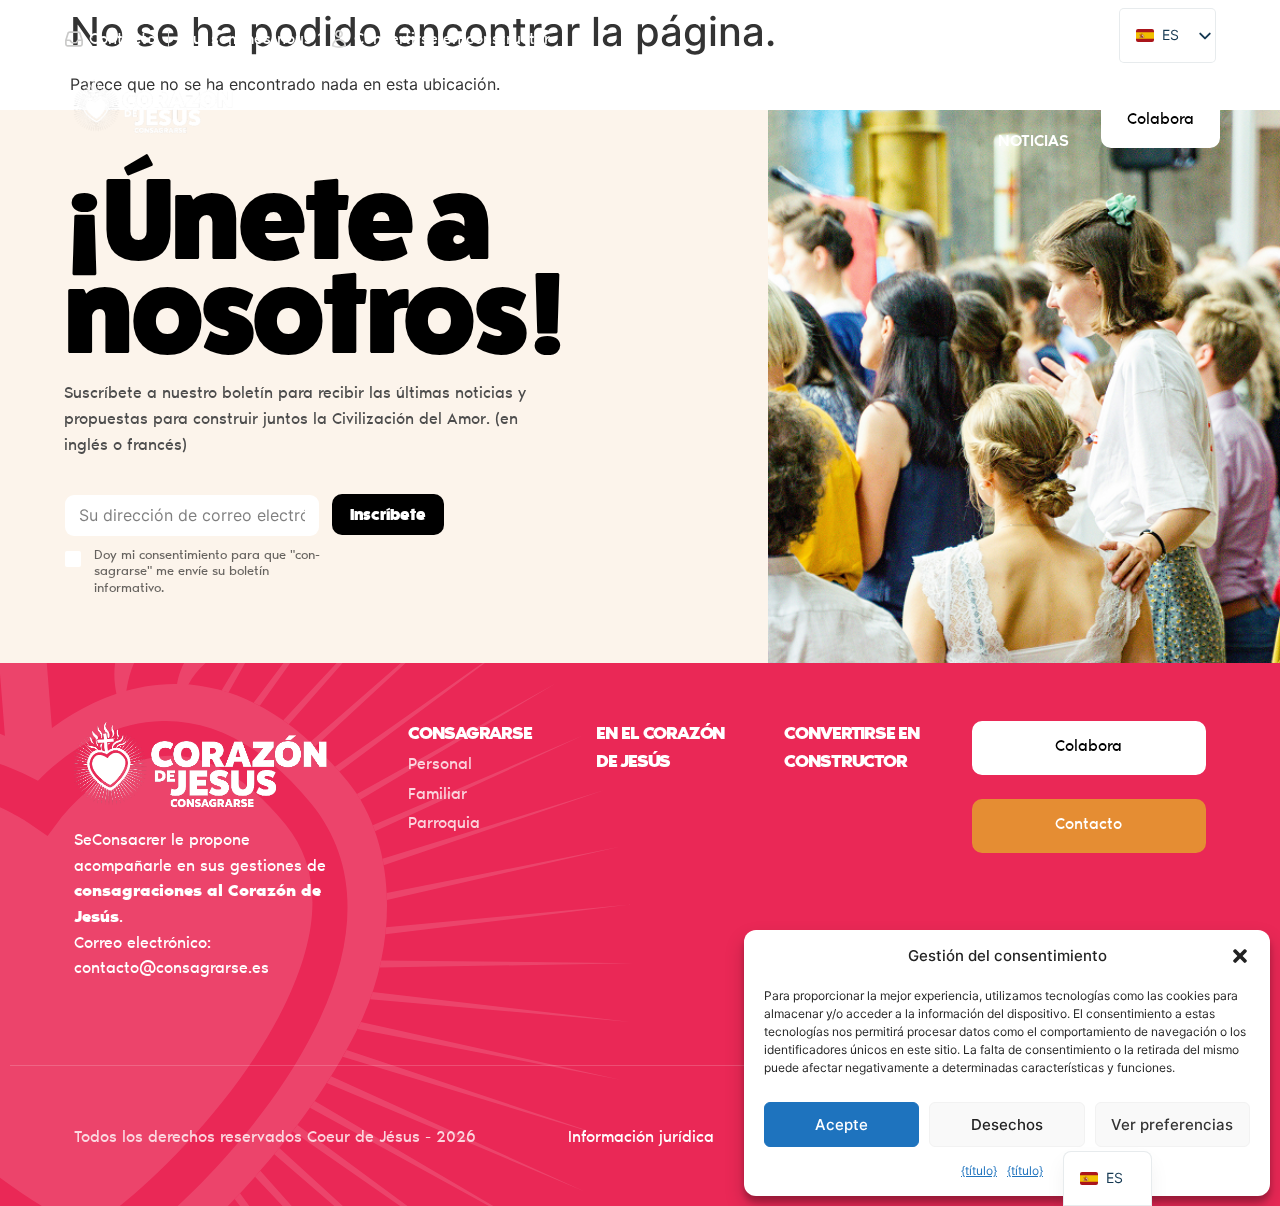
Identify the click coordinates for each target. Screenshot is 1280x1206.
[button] (1240, 956)
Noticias (1033, 142)
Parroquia (444, 824)
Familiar (437, 795)
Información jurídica (641, 1138)
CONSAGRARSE (470, 735)
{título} (979, 1170)
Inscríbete (388, 515)
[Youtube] (1053, 39)
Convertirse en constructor (934, 100)
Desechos (1007, 1124)
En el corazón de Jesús (669, 100)
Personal (440, 765)
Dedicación (481, 100)
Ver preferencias (1172, 1124)
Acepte (841, 1124)
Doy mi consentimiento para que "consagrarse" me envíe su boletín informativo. (207, 573)
